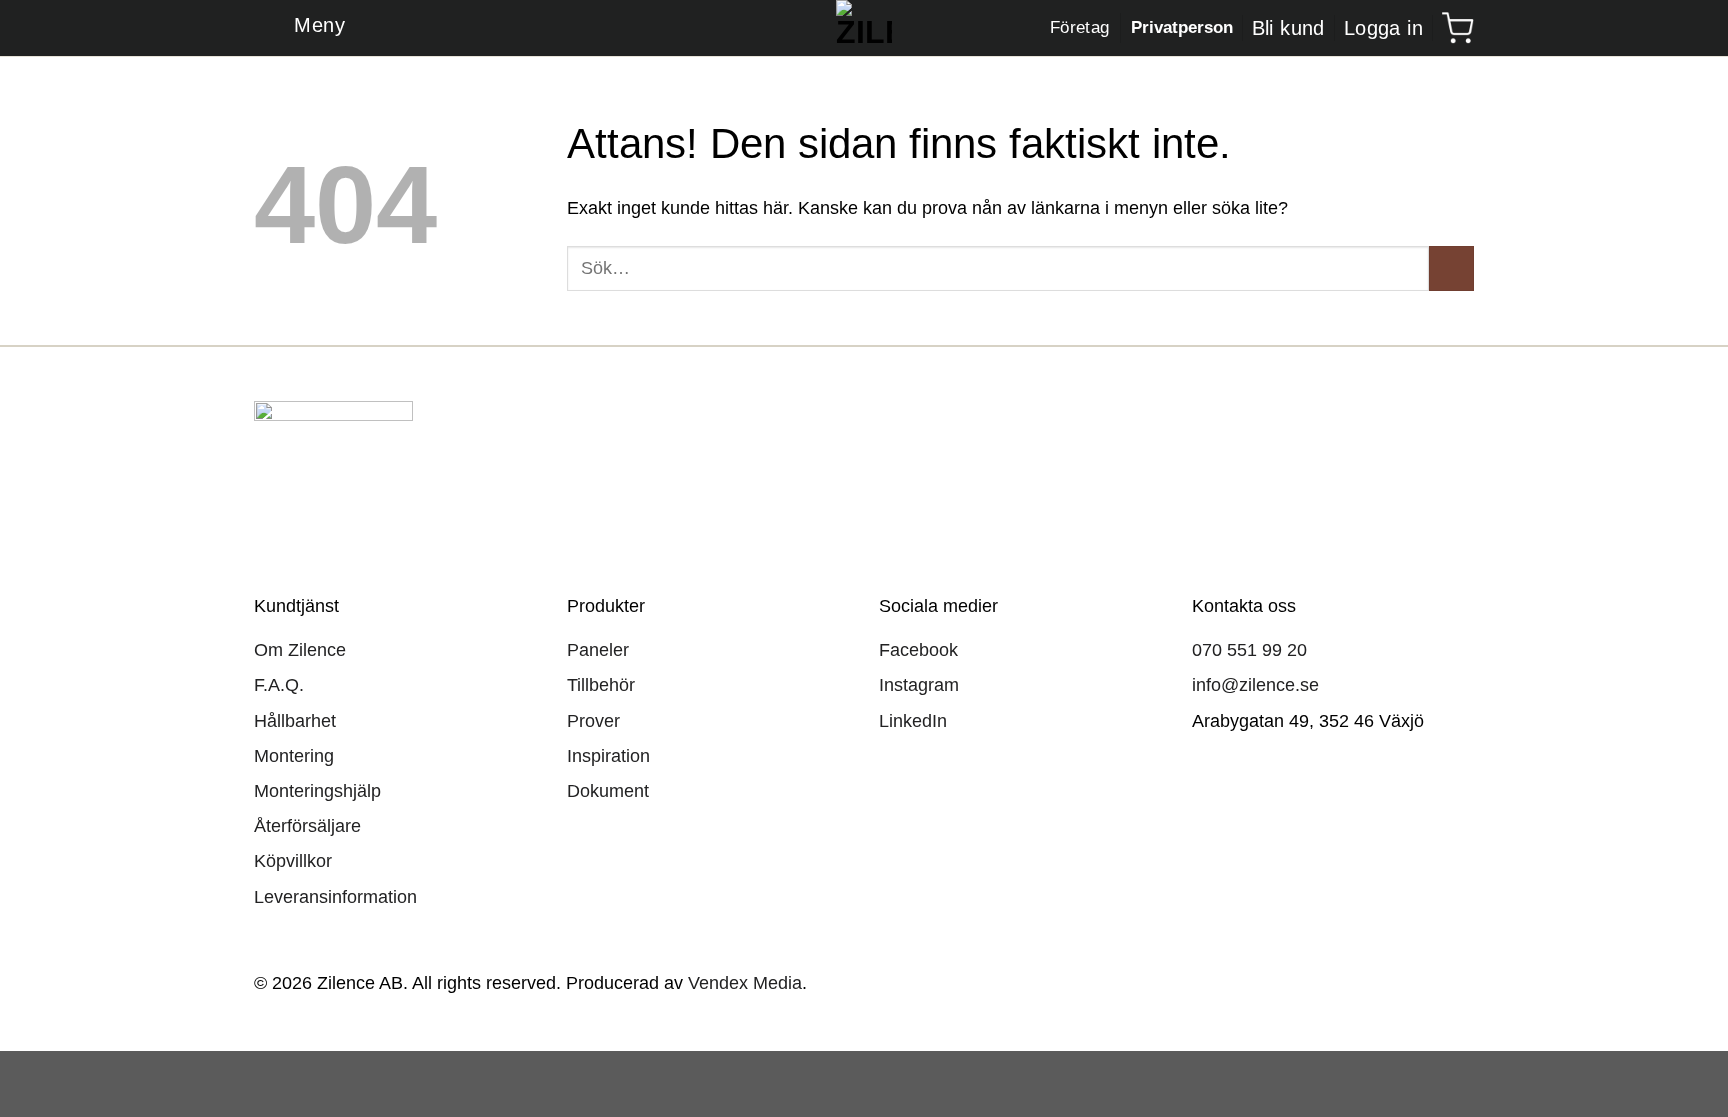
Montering (294, 756)
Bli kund (1288, 28)
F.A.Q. (279, 685)
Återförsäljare (307, 826)
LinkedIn (913, 721)
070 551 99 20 (1249, 650)
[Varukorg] (1458, 28)
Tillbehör (601, 685)
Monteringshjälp (317, 791)
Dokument (608, 791)
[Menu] (299, 28)
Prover (593, 721)
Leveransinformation (335, 897)
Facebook (918, 650)
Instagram (919, 685)
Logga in (1383, 28)
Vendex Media (745, 982)
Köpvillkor (293, 861)
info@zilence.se (1255, 685)
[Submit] (1451, 268)
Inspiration (608, 756)
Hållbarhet (295, 721)
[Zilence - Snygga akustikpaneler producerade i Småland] (864, 28)
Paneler (598, 650)
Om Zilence (300, 650)
